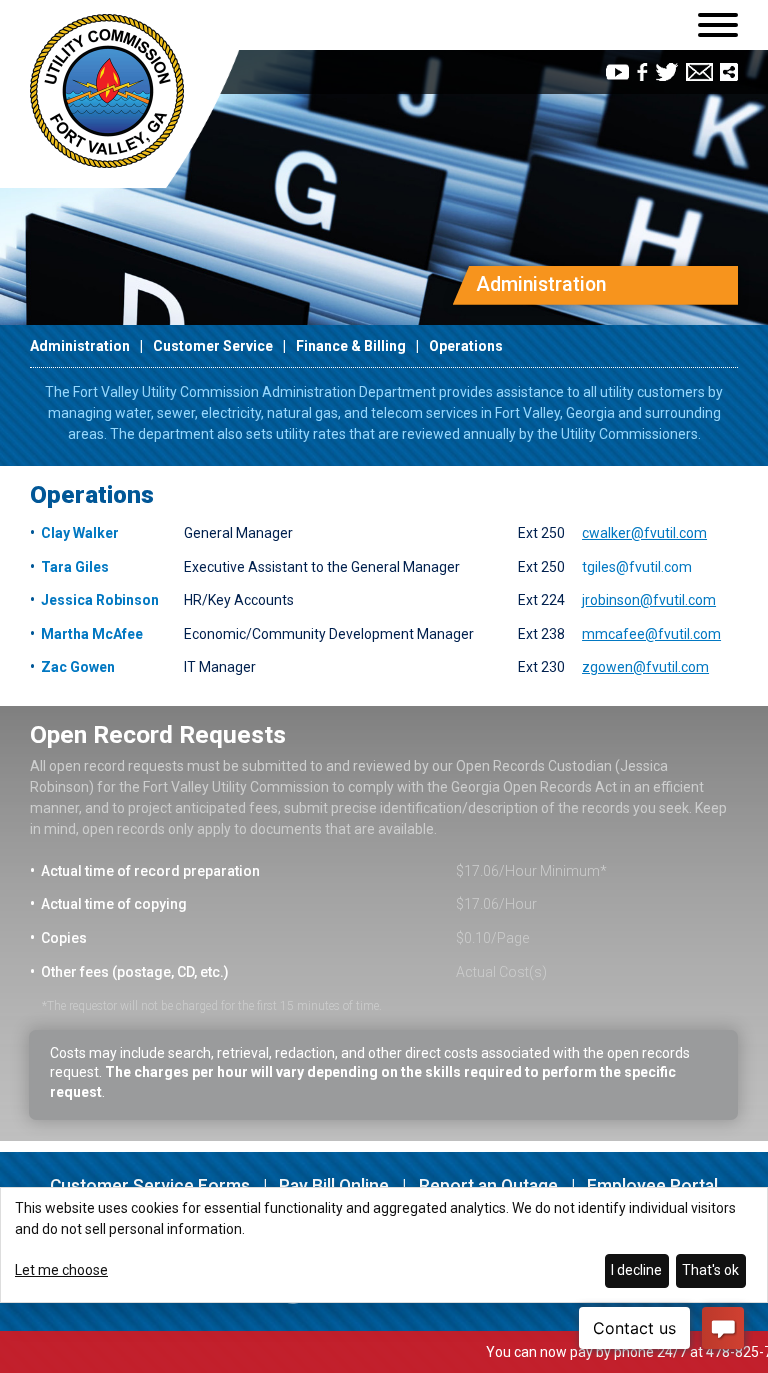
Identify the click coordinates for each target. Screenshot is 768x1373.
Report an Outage (488, 1186)
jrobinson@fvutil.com (649, 600)
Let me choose (61, 1270)
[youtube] (617, 72)
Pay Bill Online (334, 1186)
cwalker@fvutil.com (644, 533)
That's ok (710, 1270)
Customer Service (213, 346)
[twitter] (667, 72)
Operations (466, 346)
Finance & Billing (351, 346)
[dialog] (384, 1245)
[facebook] (642, 72)
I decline (636, 1270)
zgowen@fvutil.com (645, 667)
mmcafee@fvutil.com (651, 634)
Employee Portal (652, 1186)
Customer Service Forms (150, 1186)
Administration (80, 346)
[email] (699, 72)
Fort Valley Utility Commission (107, 91)
